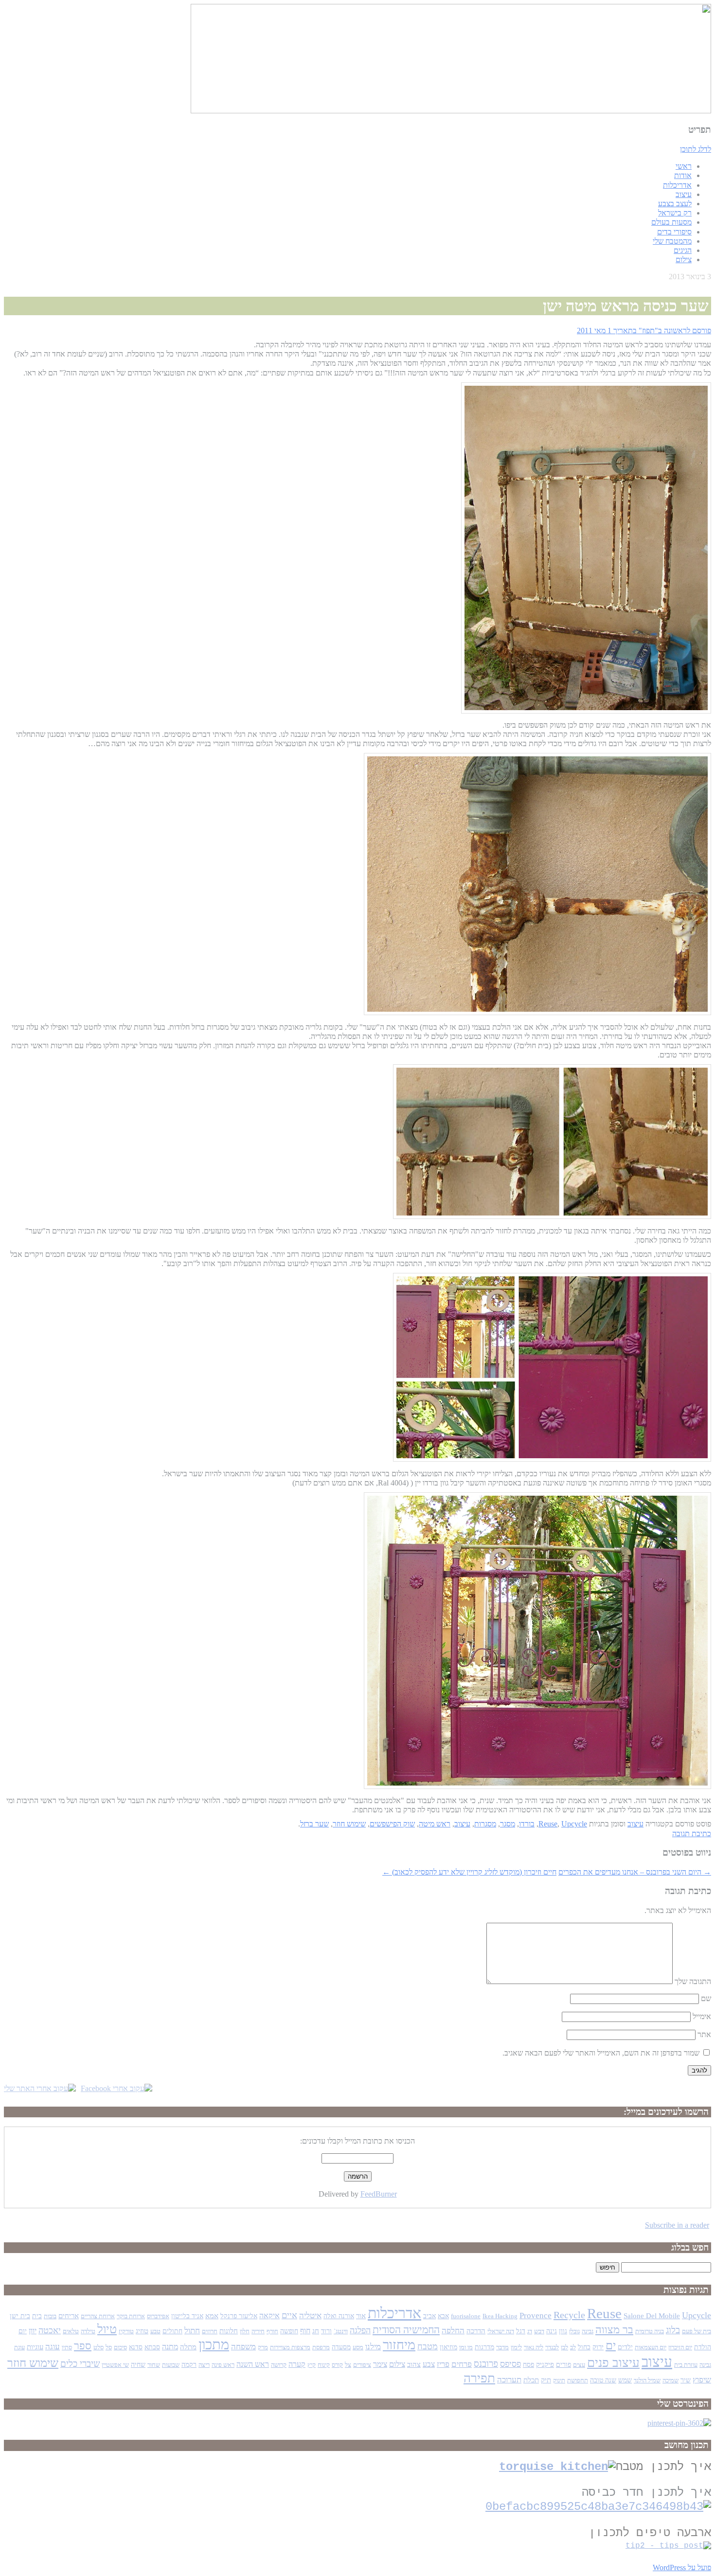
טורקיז (126, 2331)
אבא (443, 2316)
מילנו (373, 2346)
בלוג (673, 2330)
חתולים (172, 2331)
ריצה (204, 2365)
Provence (536, 2316)
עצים (579, 2365)
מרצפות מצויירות (290, 2347)
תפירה (479, 2378)
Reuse (548, 1824)
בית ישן (20, 2316)
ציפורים (362, 2365)
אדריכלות (677, 185)
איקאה (269, 2316)
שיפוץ (702, 2379)
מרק (263, 2347)
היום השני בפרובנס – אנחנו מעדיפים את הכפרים (635, 1872)
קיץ (312, 2365)
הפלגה (360, 2330)
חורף (272, 2331)
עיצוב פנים (613, 2362)
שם (706, 1998)
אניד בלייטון (187, 2316)
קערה (297, 2364)
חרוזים (210, 2331)
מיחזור (399, 2345)
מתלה (188, 2347)
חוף (305, 2331)
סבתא (152, 2347)
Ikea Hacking (500, 2316)
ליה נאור (534, 2347)
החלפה (453, 2330)
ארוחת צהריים (98, 2316)
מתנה (170, 2347)
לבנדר (552, 2347)
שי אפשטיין (115, 2365)
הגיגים (683, 250)
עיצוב (684, 194)
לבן (564, 2347)
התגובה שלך (693, 1981)
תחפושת (578, 2380)
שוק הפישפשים (392, 1824)
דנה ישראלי (501, 2331)
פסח (528, 2365)
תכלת (531, 2380)
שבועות (171, 2365)
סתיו (67, 2347)
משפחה (243, 2347)
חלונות (229, 2331)
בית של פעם (697, 2331)
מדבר (502, 2347)
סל (109, 2347)
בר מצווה (614, 2330)
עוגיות (35, 2347)
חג (316, 2331)
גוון (563, 2331)
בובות (50, 2316)
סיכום (120, 2347)
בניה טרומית (650, 2331)
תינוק (559, 2380)
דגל (521, 2331)
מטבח (428, 2346)
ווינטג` (341, 2331)
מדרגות (484, 2347)
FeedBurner (379, 2194)
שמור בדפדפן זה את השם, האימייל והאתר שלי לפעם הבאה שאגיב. (601, 2053)
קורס (337, 2365)
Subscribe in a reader (677, 2225)
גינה (552, 2331)
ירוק (598, 2347)
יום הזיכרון (680, 2347)
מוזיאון (448, 2347)
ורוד (326, 2331)
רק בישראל (675, 213)
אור (361, 2316)
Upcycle (574, 1824)
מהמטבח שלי (672, 241)
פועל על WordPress (682, 2567)
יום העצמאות (651, 2347)
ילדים (625, 2347)
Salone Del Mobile (652, 2316)
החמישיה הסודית (406, 2330)
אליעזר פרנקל (239, 2316)
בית (37, 2316)
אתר (704, 2034)
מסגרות (485, 1824)
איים (289, 2315)
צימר (380, 2364)
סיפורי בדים (674, 232)
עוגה (53, 2347)
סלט (98, 2347)
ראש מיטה (435, 1824)
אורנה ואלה (339, 2316)
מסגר (508, 1824)
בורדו (527, 1824)
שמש (625, 2380)
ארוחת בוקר (131, 2316)
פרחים (462, 2364)
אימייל (702, 2016)
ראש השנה (253, 2364)
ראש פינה (223, 2365)
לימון (516, 2347)
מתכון (214, 2344)
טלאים (71, 2331)
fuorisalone (466, 2316)
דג (530, 2331)
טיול (107, 2329)
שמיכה (670, 2380)
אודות (683, 175)
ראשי (684, 166)
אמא (212, 2316)
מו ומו (466, 2347)
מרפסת (321, 2347)
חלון (245, 2331)
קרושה (279, 2365)
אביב (429, 2316)
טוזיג (142, 2331)
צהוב (414, 2364)
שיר (686, 2380)
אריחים (69, 2316)
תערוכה (509, 2380)
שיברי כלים (80, 2364)
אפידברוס (158, 2316)
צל (348, 2365)
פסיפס (510, 2364)
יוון (33, 2330)
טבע (155, 2331)
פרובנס (486, 2364)
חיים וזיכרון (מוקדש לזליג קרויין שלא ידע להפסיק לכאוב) (469, 1872)
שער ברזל (314, 1824)
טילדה (88, 2331)
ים (611, 2345)
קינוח (324, 2365)
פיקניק (545, 2364)
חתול (192, 2330)
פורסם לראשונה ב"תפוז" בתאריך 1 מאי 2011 (644, 331)
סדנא (136, 2347)
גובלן (574, 2331)
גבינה (588, 2331)
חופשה (289, 2331)
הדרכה (476, 2331)
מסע (358, 2347)
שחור (154, 2365)
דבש (539, 2331)
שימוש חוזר (349, 1824)
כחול (584, 2347)
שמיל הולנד (647, 2380)
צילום (684, 259)
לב (573, 2347)
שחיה (138, 2365)
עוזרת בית (686, 2365)
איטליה (310, 2316)
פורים (563, 2365)
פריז (443, 2364)
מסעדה (341, 2347)
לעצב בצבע (675, 204)
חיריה (258, 2331)
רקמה (189, 2365)
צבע (429, 2364)
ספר (83, 2346)
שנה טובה (603, 2380)
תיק (546, 2380)
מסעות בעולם (671, 222)
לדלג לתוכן (696, 149)
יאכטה (50, 2330)
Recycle (569, 2315)
